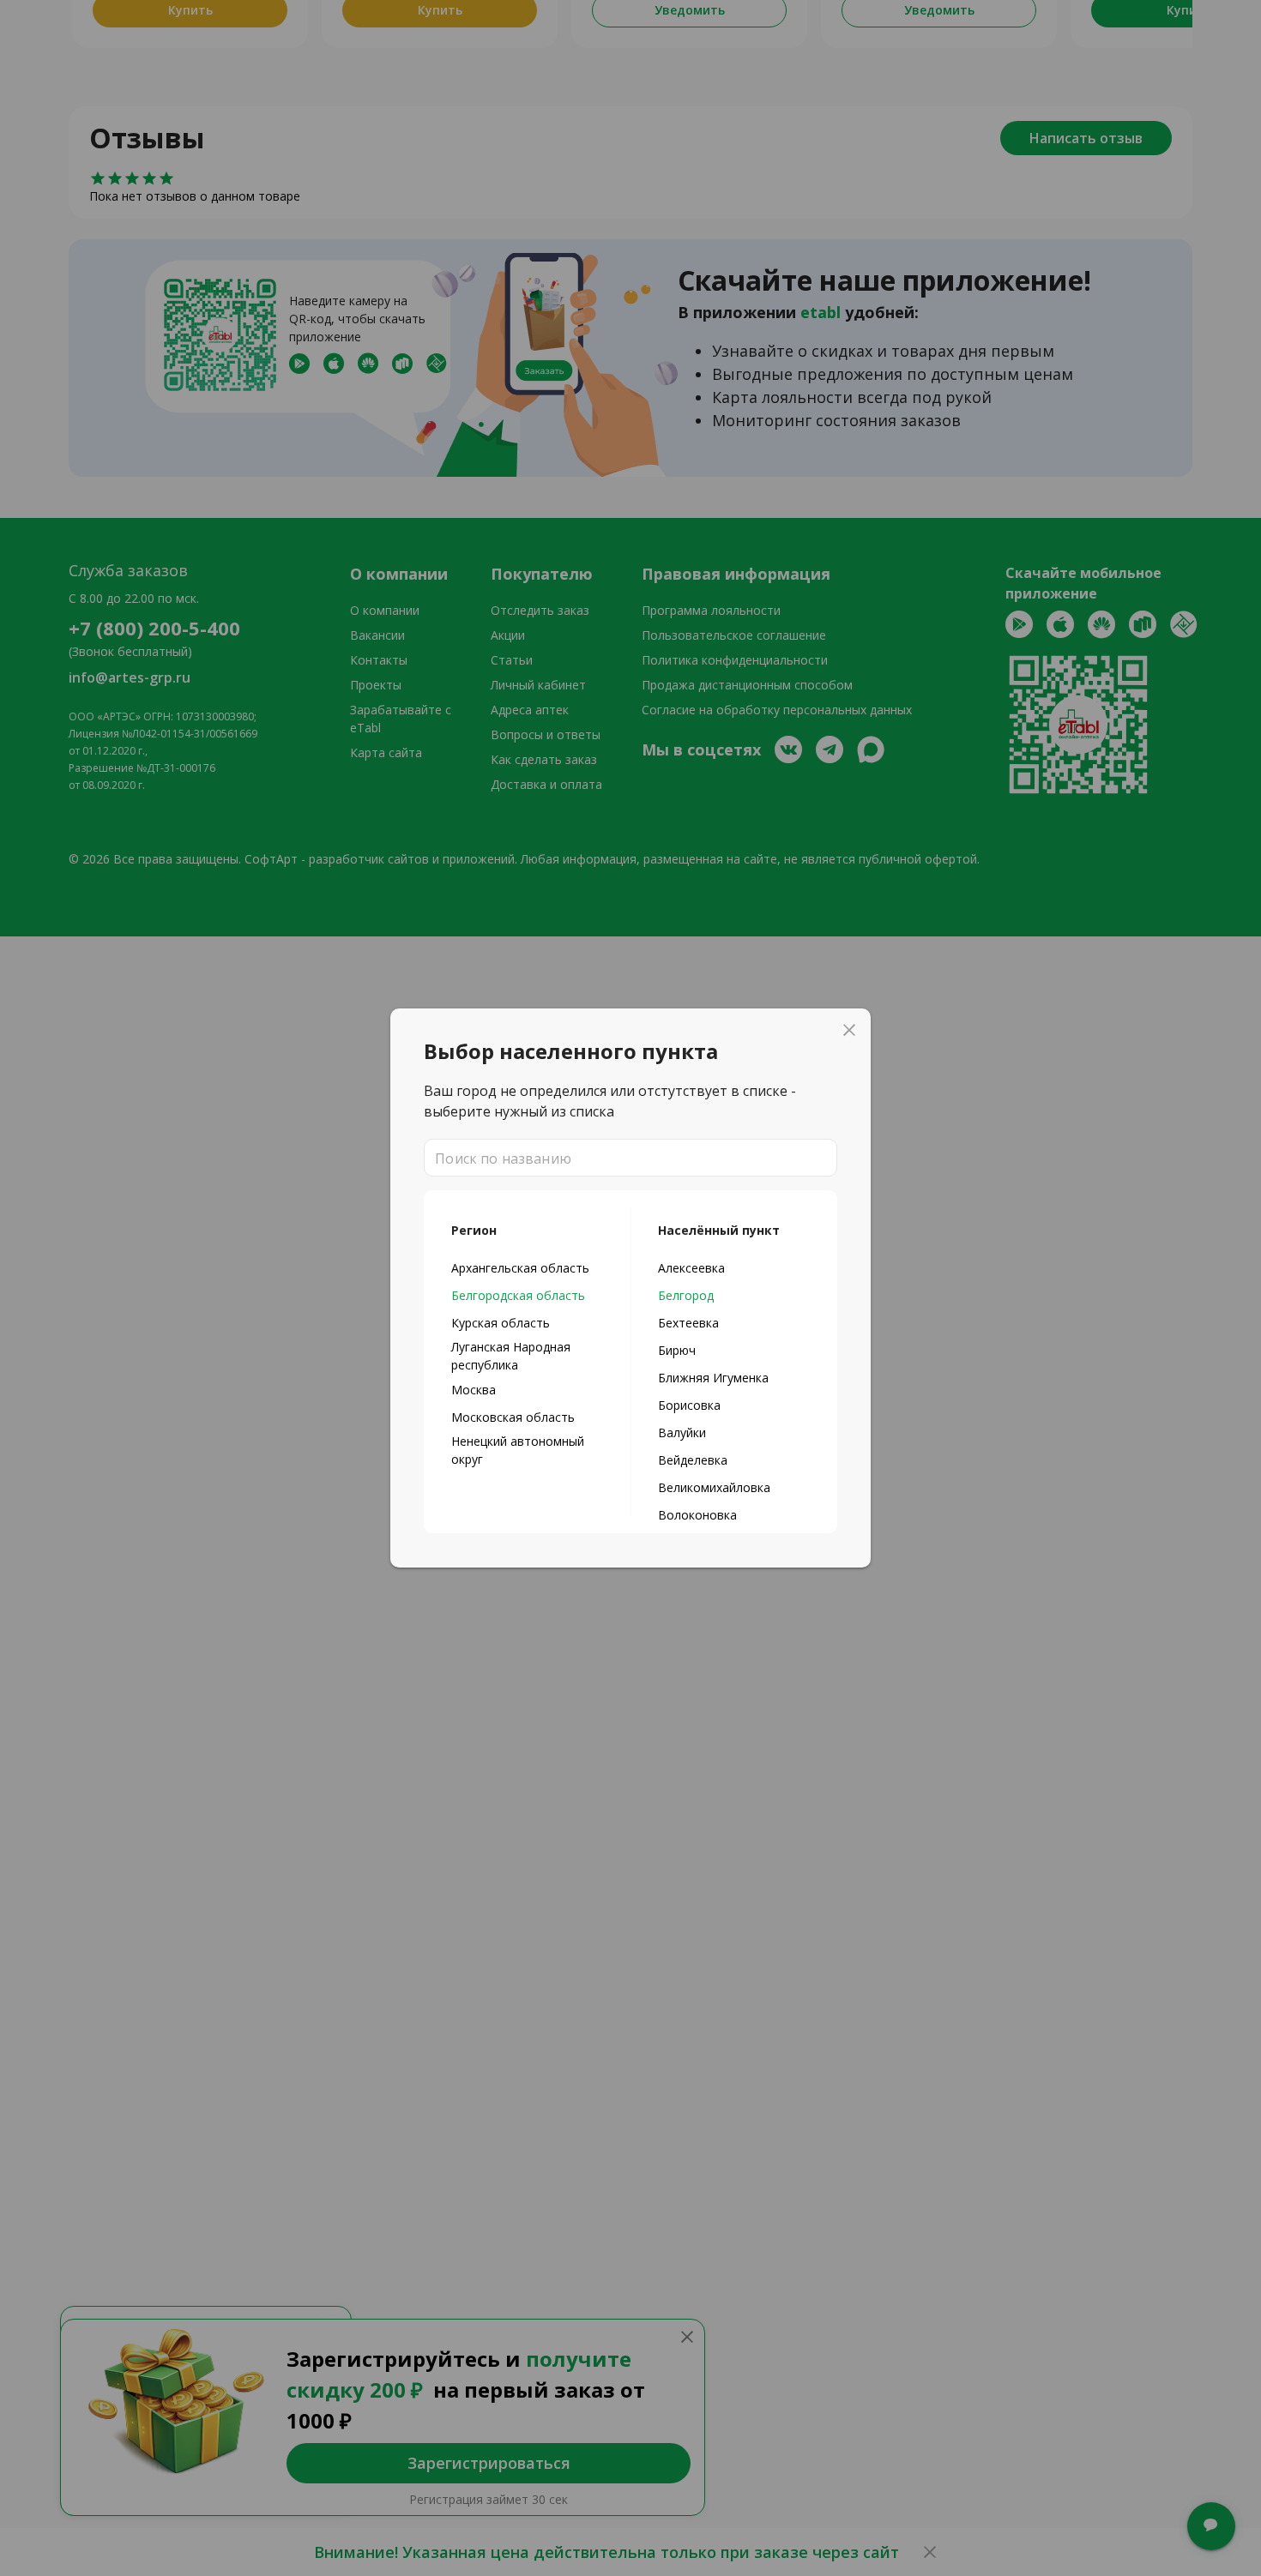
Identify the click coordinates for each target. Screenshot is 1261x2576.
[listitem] (527, 1267)
